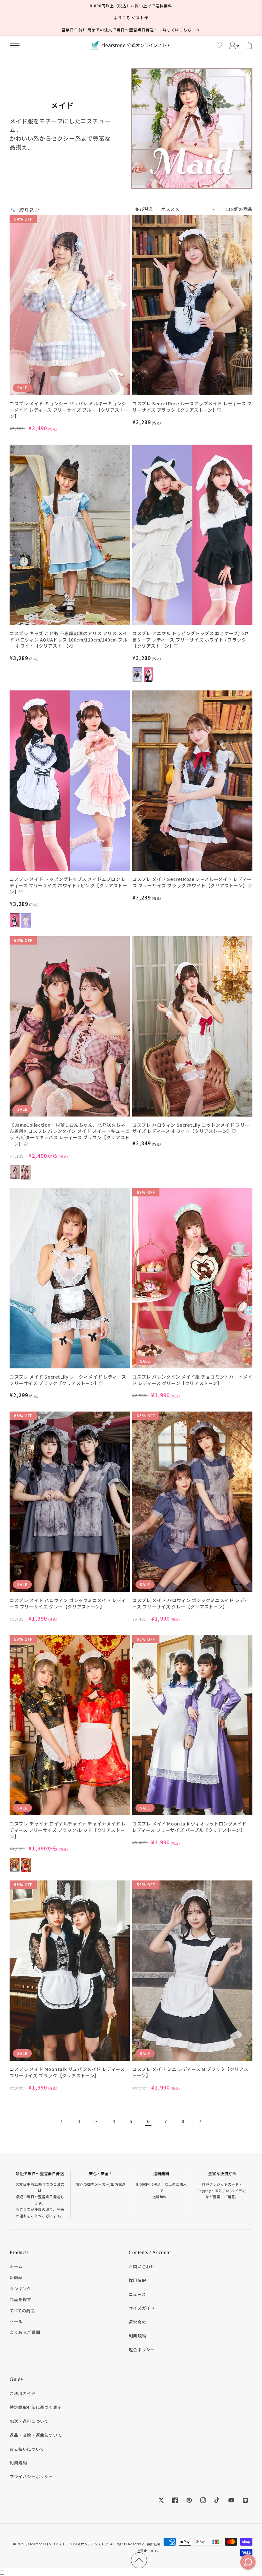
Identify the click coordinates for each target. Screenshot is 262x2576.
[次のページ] (200, 2121)
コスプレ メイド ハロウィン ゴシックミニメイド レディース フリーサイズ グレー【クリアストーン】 (68, 1603)
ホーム (16, 2266)
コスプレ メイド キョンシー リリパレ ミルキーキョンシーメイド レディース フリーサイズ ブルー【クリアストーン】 (69, 410)
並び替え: (145, 209)
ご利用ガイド (23, 2393)
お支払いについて (27, 2449)
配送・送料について (29, 2421)
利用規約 (137, 2336)
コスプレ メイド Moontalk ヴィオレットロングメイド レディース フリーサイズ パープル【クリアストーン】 (189, 1827)
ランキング (20, 2288)
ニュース (137, 2294)
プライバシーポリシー (31, 2476)
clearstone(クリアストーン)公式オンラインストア (68, 2544)
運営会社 (137, 2322)
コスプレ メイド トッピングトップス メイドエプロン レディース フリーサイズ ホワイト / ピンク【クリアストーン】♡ (68, 885)
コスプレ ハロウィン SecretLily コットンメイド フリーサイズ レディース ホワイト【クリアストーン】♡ (191, 1128)
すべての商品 (22, 2311)
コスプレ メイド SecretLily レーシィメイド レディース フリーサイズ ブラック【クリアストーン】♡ (68, 1380)
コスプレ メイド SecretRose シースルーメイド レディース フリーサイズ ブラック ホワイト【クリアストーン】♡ (192, 882)
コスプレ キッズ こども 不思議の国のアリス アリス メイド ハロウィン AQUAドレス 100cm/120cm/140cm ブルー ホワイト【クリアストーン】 (69, 640)
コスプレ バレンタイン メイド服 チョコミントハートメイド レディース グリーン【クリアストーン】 (192, 1380)
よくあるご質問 (25, 2332)
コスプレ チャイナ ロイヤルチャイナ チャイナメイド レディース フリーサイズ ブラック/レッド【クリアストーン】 (68, 1830)
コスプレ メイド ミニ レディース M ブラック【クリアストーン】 (190, 2072)
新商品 (16, 2277)
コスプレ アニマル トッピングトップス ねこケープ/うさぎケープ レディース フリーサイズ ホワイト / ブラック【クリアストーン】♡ (191, 640)
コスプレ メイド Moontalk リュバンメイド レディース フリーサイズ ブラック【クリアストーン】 (67, 2072)
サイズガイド (142, 2308)
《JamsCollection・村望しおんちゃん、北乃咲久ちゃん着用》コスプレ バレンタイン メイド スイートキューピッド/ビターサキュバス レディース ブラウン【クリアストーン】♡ (70, 1134)
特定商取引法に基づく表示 (36, 2407)
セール (16, 2321)
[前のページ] (62, 2121)
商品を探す (20, 2299)
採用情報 (137, 2280)
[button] (15, 45)
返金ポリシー (142, 2350)
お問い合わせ (142, 2266)
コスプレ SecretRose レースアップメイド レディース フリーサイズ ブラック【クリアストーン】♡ (192, 407)
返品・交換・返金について (36, 2435)
